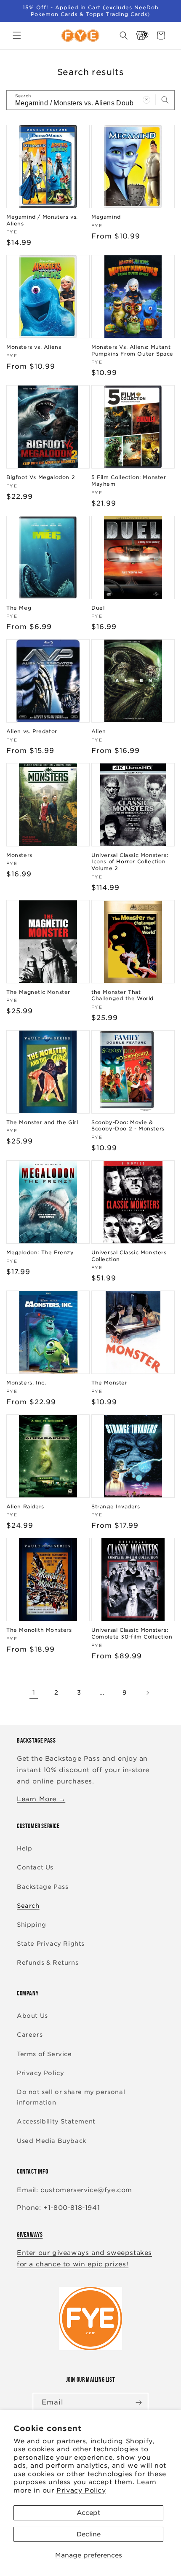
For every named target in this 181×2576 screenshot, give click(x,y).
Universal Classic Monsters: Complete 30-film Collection (132, 1633)
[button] (17, 35)
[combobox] (90, 100)
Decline (89, 2534)
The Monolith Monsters (39, 1630)
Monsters (19, 855)
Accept (88, 2513)
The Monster (109, 1383)
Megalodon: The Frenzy (40, 1252)
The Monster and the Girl (42, 1122)
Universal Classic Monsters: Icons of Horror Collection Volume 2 (130, 862)
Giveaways (30, 2235)
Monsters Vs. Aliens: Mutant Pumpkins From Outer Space (132, 350)
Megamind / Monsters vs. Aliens (42, 220)
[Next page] (147, 1693)
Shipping (32, 1925)
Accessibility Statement (56, 2121)
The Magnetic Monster (38, 992)
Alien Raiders (25, 1506)
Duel (98, 608)
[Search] (165, 100)
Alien (99, 731)
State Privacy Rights (51, 1944)
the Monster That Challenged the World (122, 995)
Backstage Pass (43, 1887)
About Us (32, 2016)
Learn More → (41, 1799)
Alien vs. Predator (32, 731)
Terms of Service (44, 2054)
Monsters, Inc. (26, 1383)
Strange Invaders (116, 1506)
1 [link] (34, 1692)
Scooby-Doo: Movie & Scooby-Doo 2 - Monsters (128, 1126)
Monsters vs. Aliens (34, 347)
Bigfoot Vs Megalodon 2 (41, 477)
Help (24, 1848)
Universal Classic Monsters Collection (129, 1256)
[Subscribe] (138, 2403)
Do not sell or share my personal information (71, 2097)
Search (28, 1906)
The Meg (19, 608)
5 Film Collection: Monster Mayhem (129, 481)
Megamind (106, 217)
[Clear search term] (146, 100)
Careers (30, 2035)
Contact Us (35, 1867)
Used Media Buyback (52, 2141)
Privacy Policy (81, 2490)
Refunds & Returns (48, 1963)
